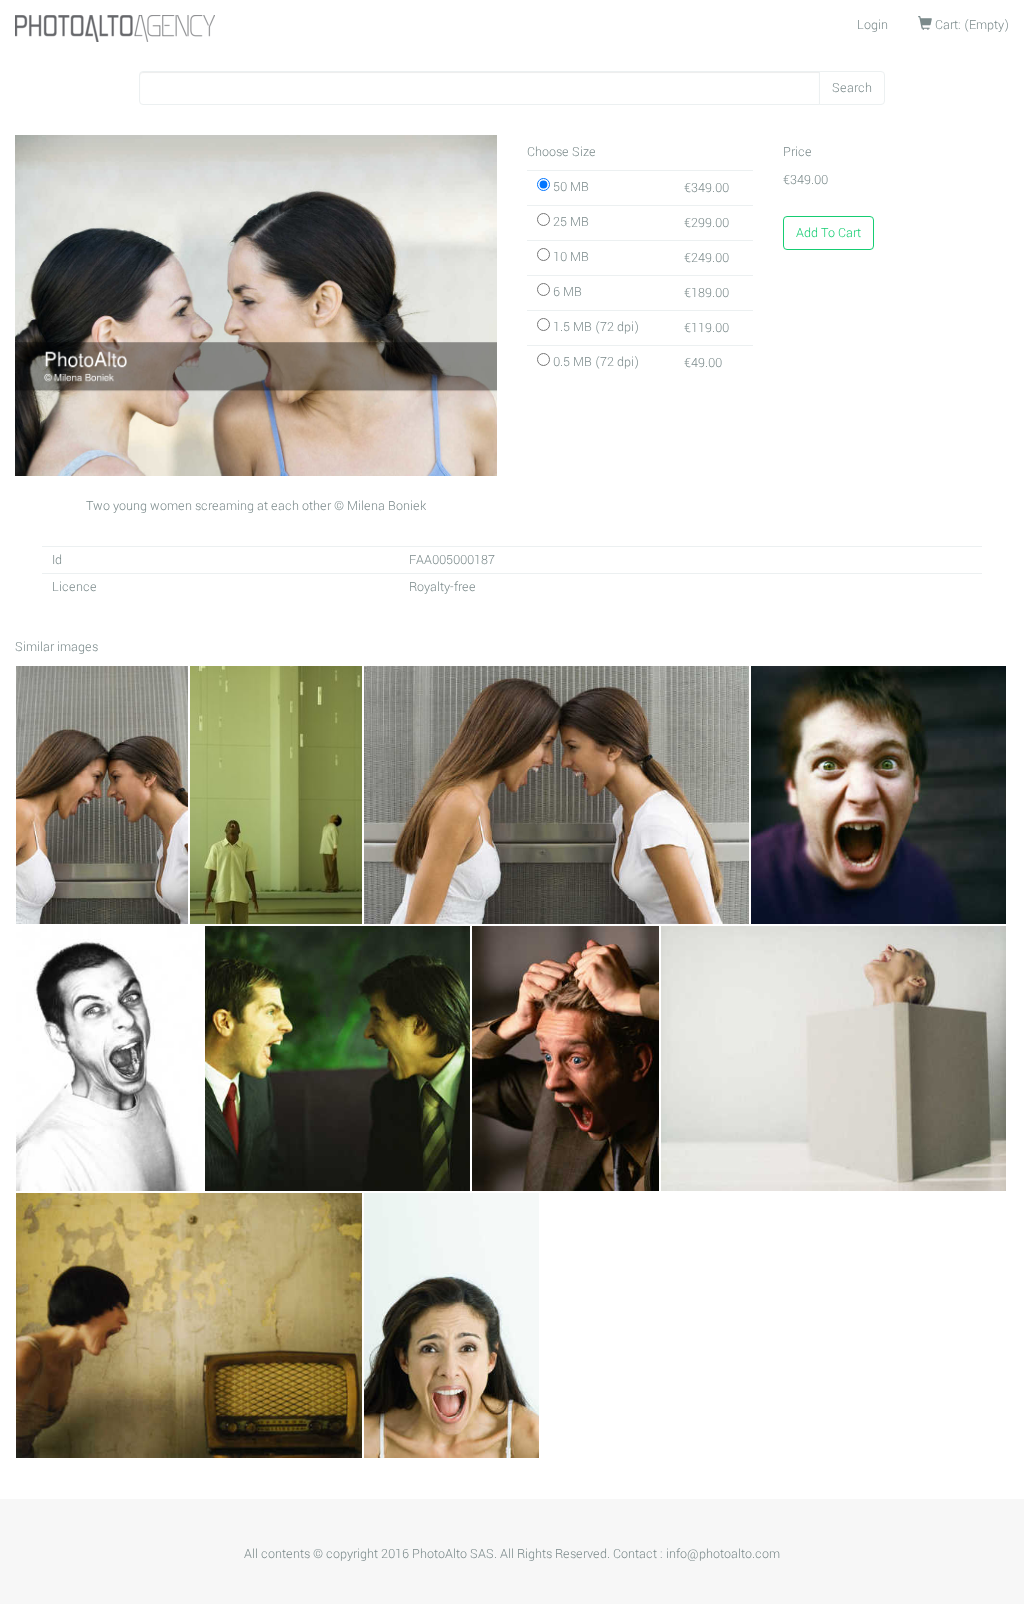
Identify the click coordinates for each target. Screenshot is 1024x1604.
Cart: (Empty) (970, 25)
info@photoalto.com (723, 1554)
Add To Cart (828, 233)
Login (872, 25)
